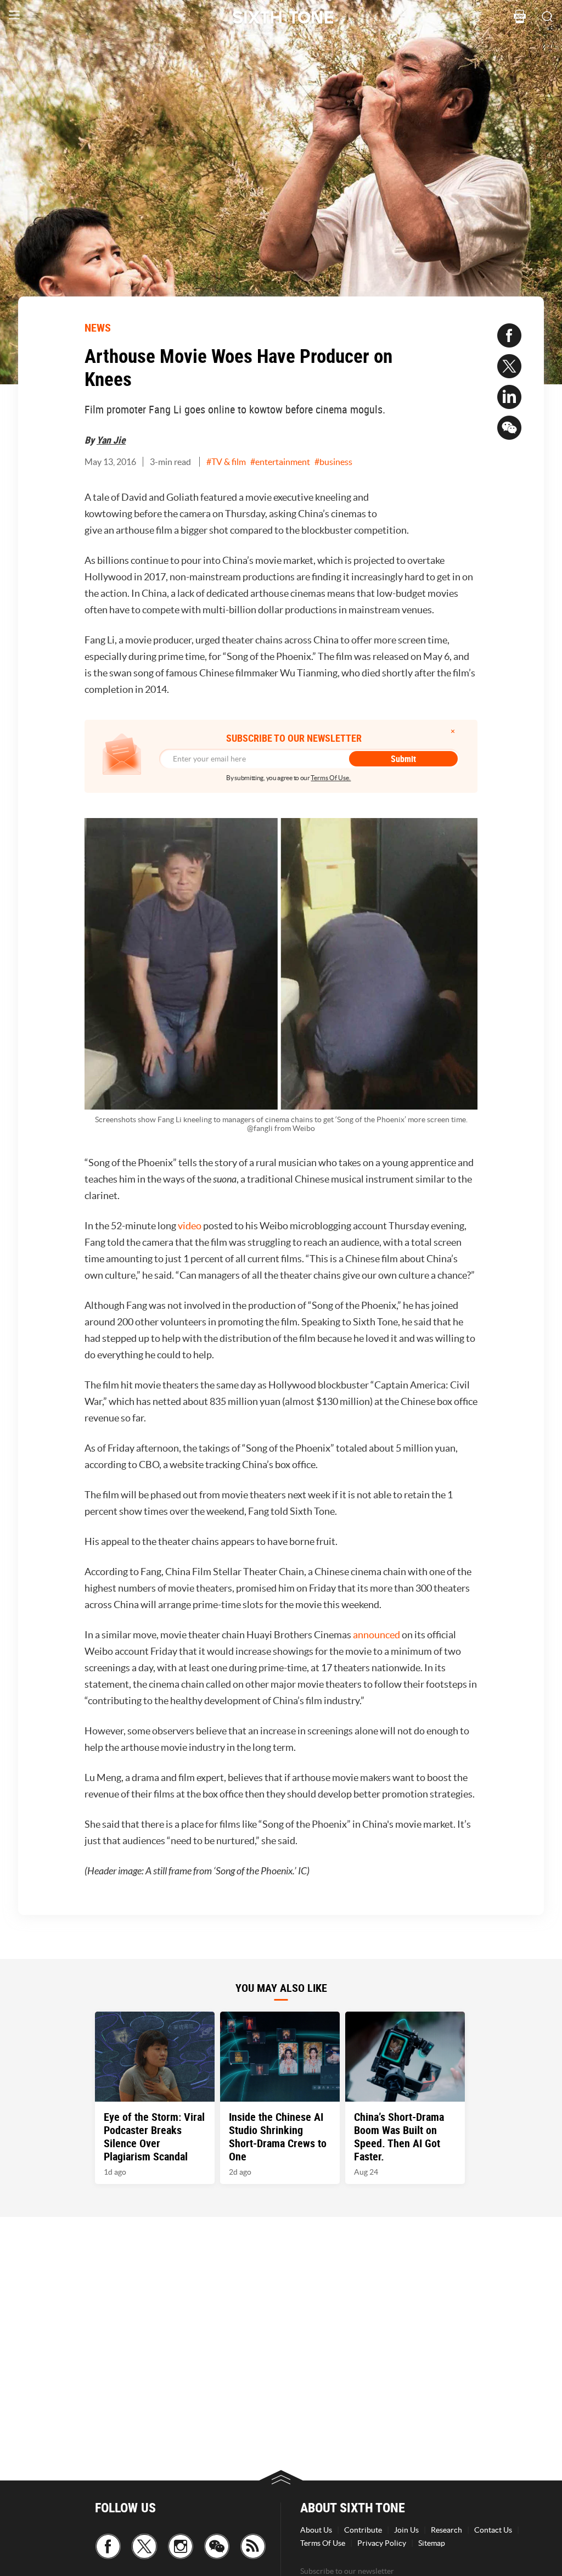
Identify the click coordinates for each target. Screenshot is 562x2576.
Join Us (406, 2530)
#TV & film (226, 462)
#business (333, 462)
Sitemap (432, 2543)
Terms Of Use (323, 2543)
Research (446, 2530)
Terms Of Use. (331, 778)
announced (376, 1635)
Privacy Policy (382, 2543)
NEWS (98, 327)
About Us (316, 2530)
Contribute (363, 2530)
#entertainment (280, 462)
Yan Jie (111, 440)
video (190, 1226)
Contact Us (493, 2530)
